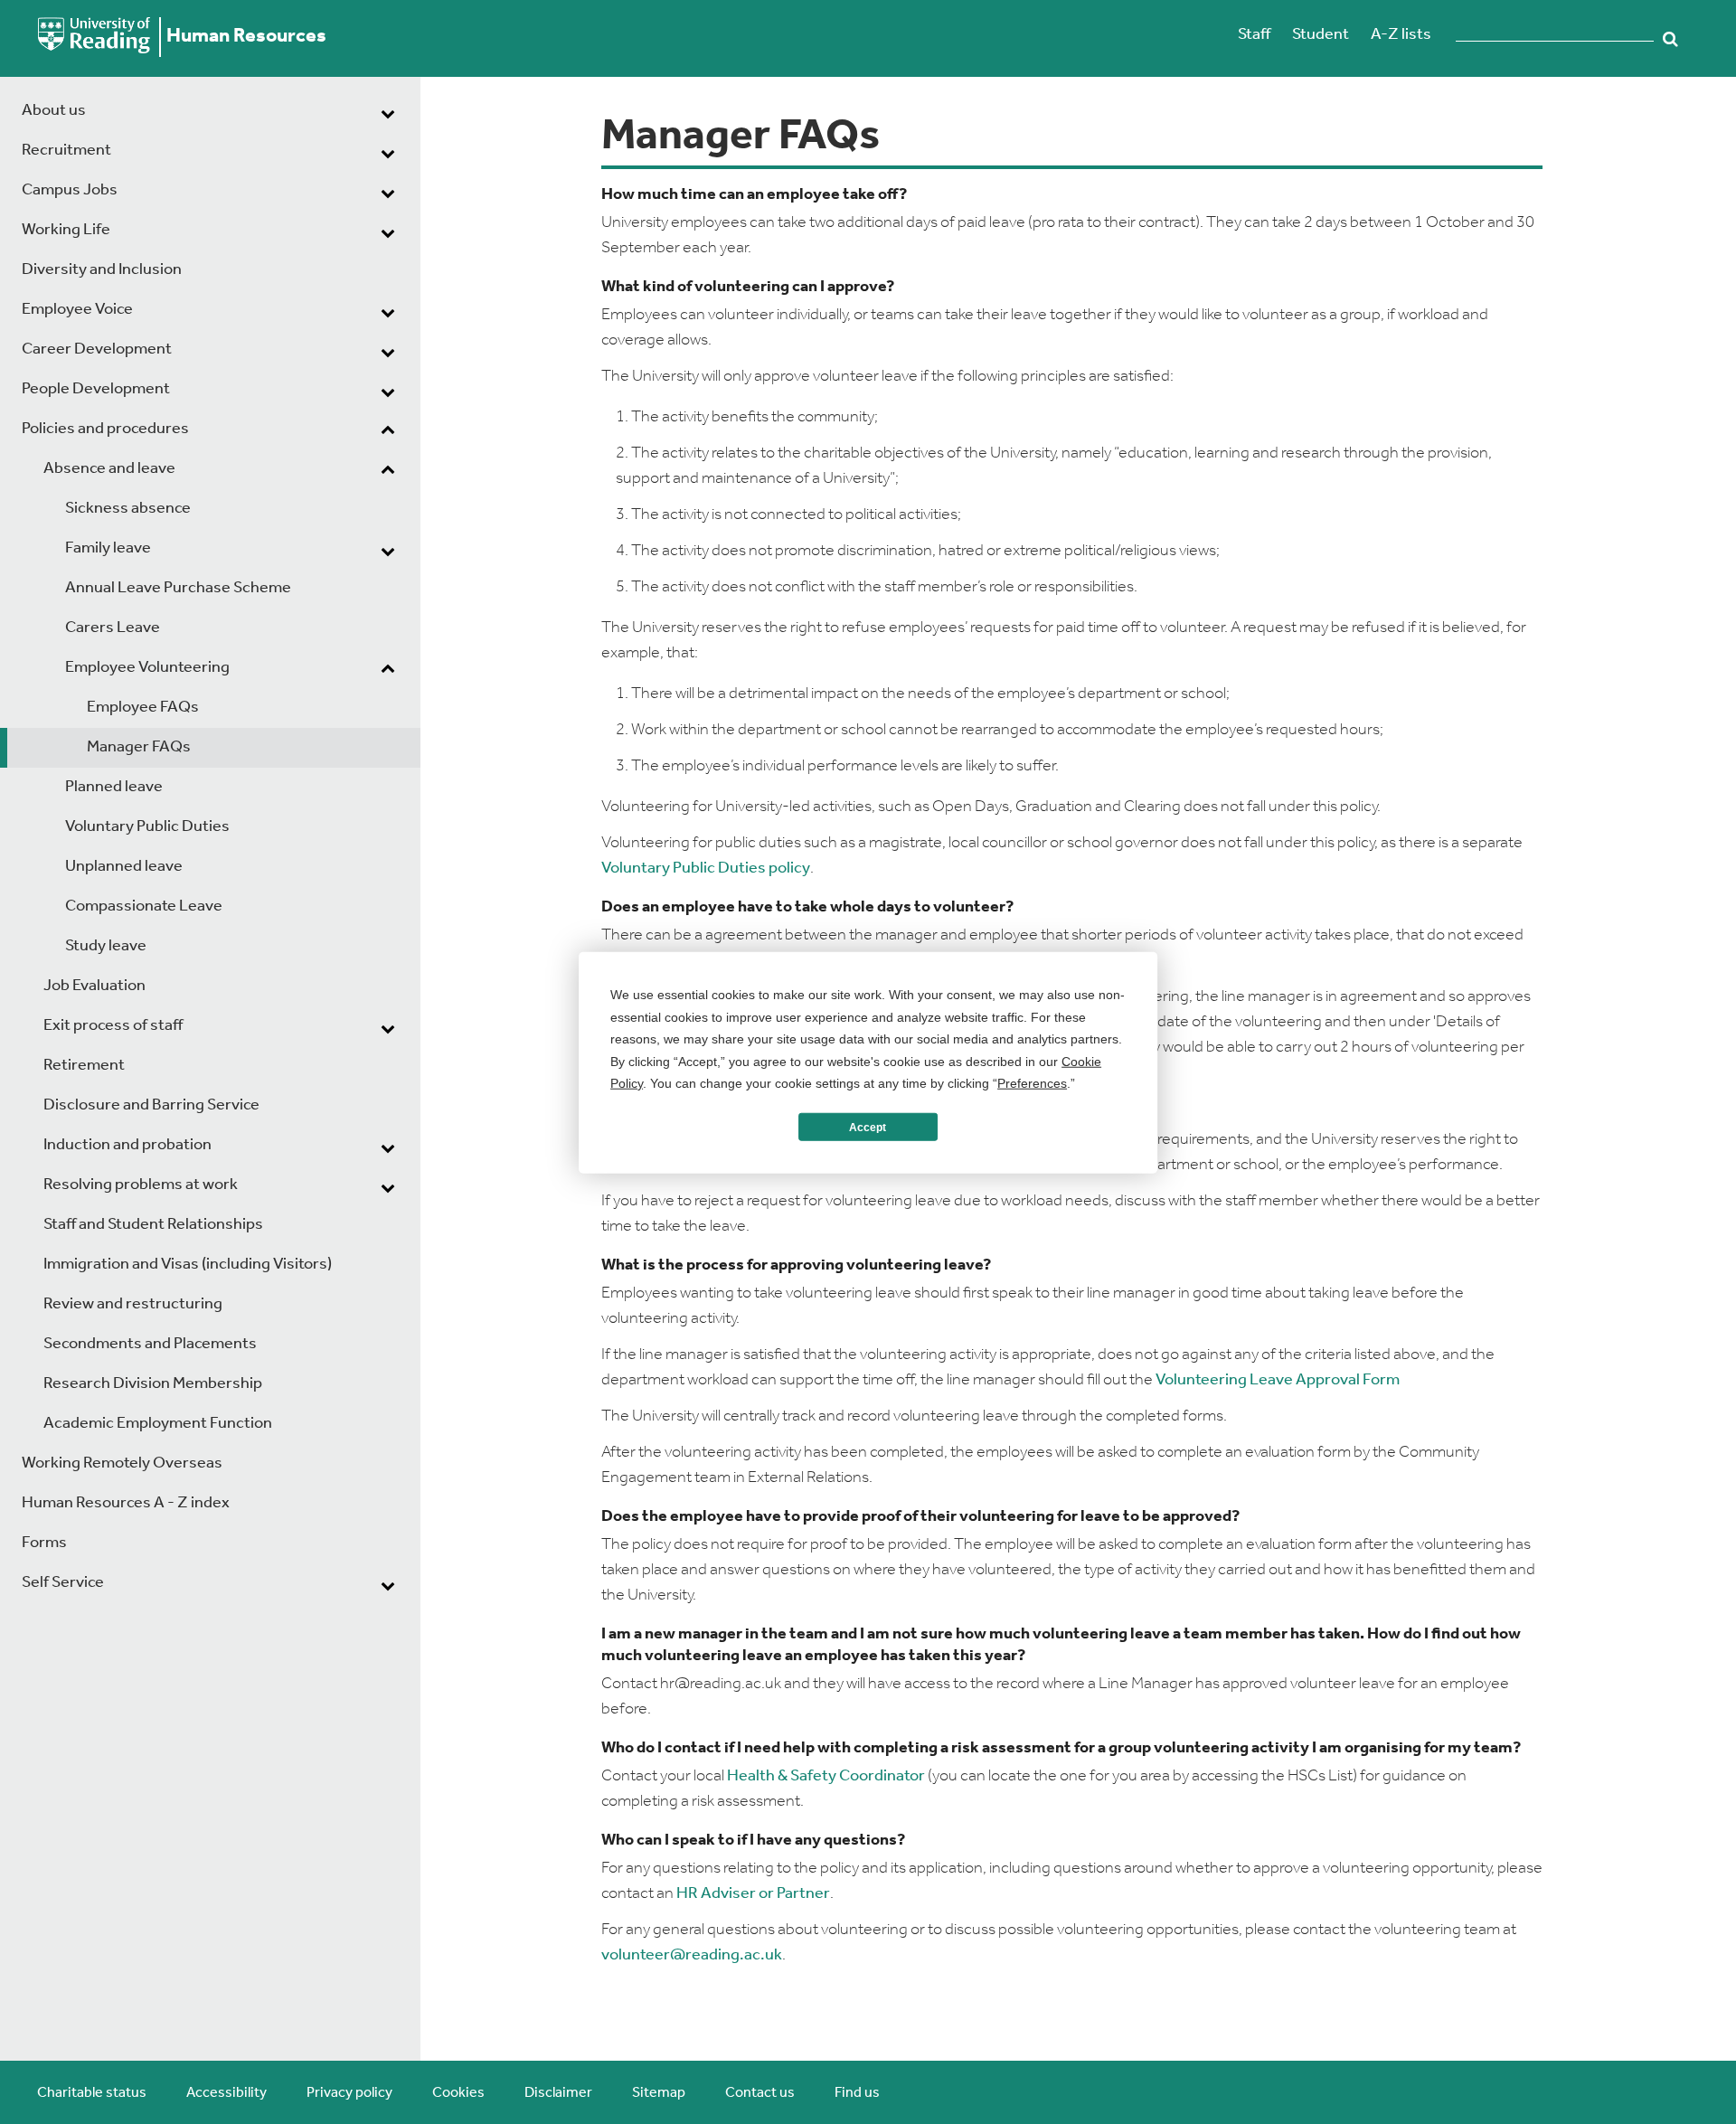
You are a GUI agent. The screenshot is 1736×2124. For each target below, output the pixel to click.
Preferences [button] (1032, 1082)
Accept (868, 1127)
